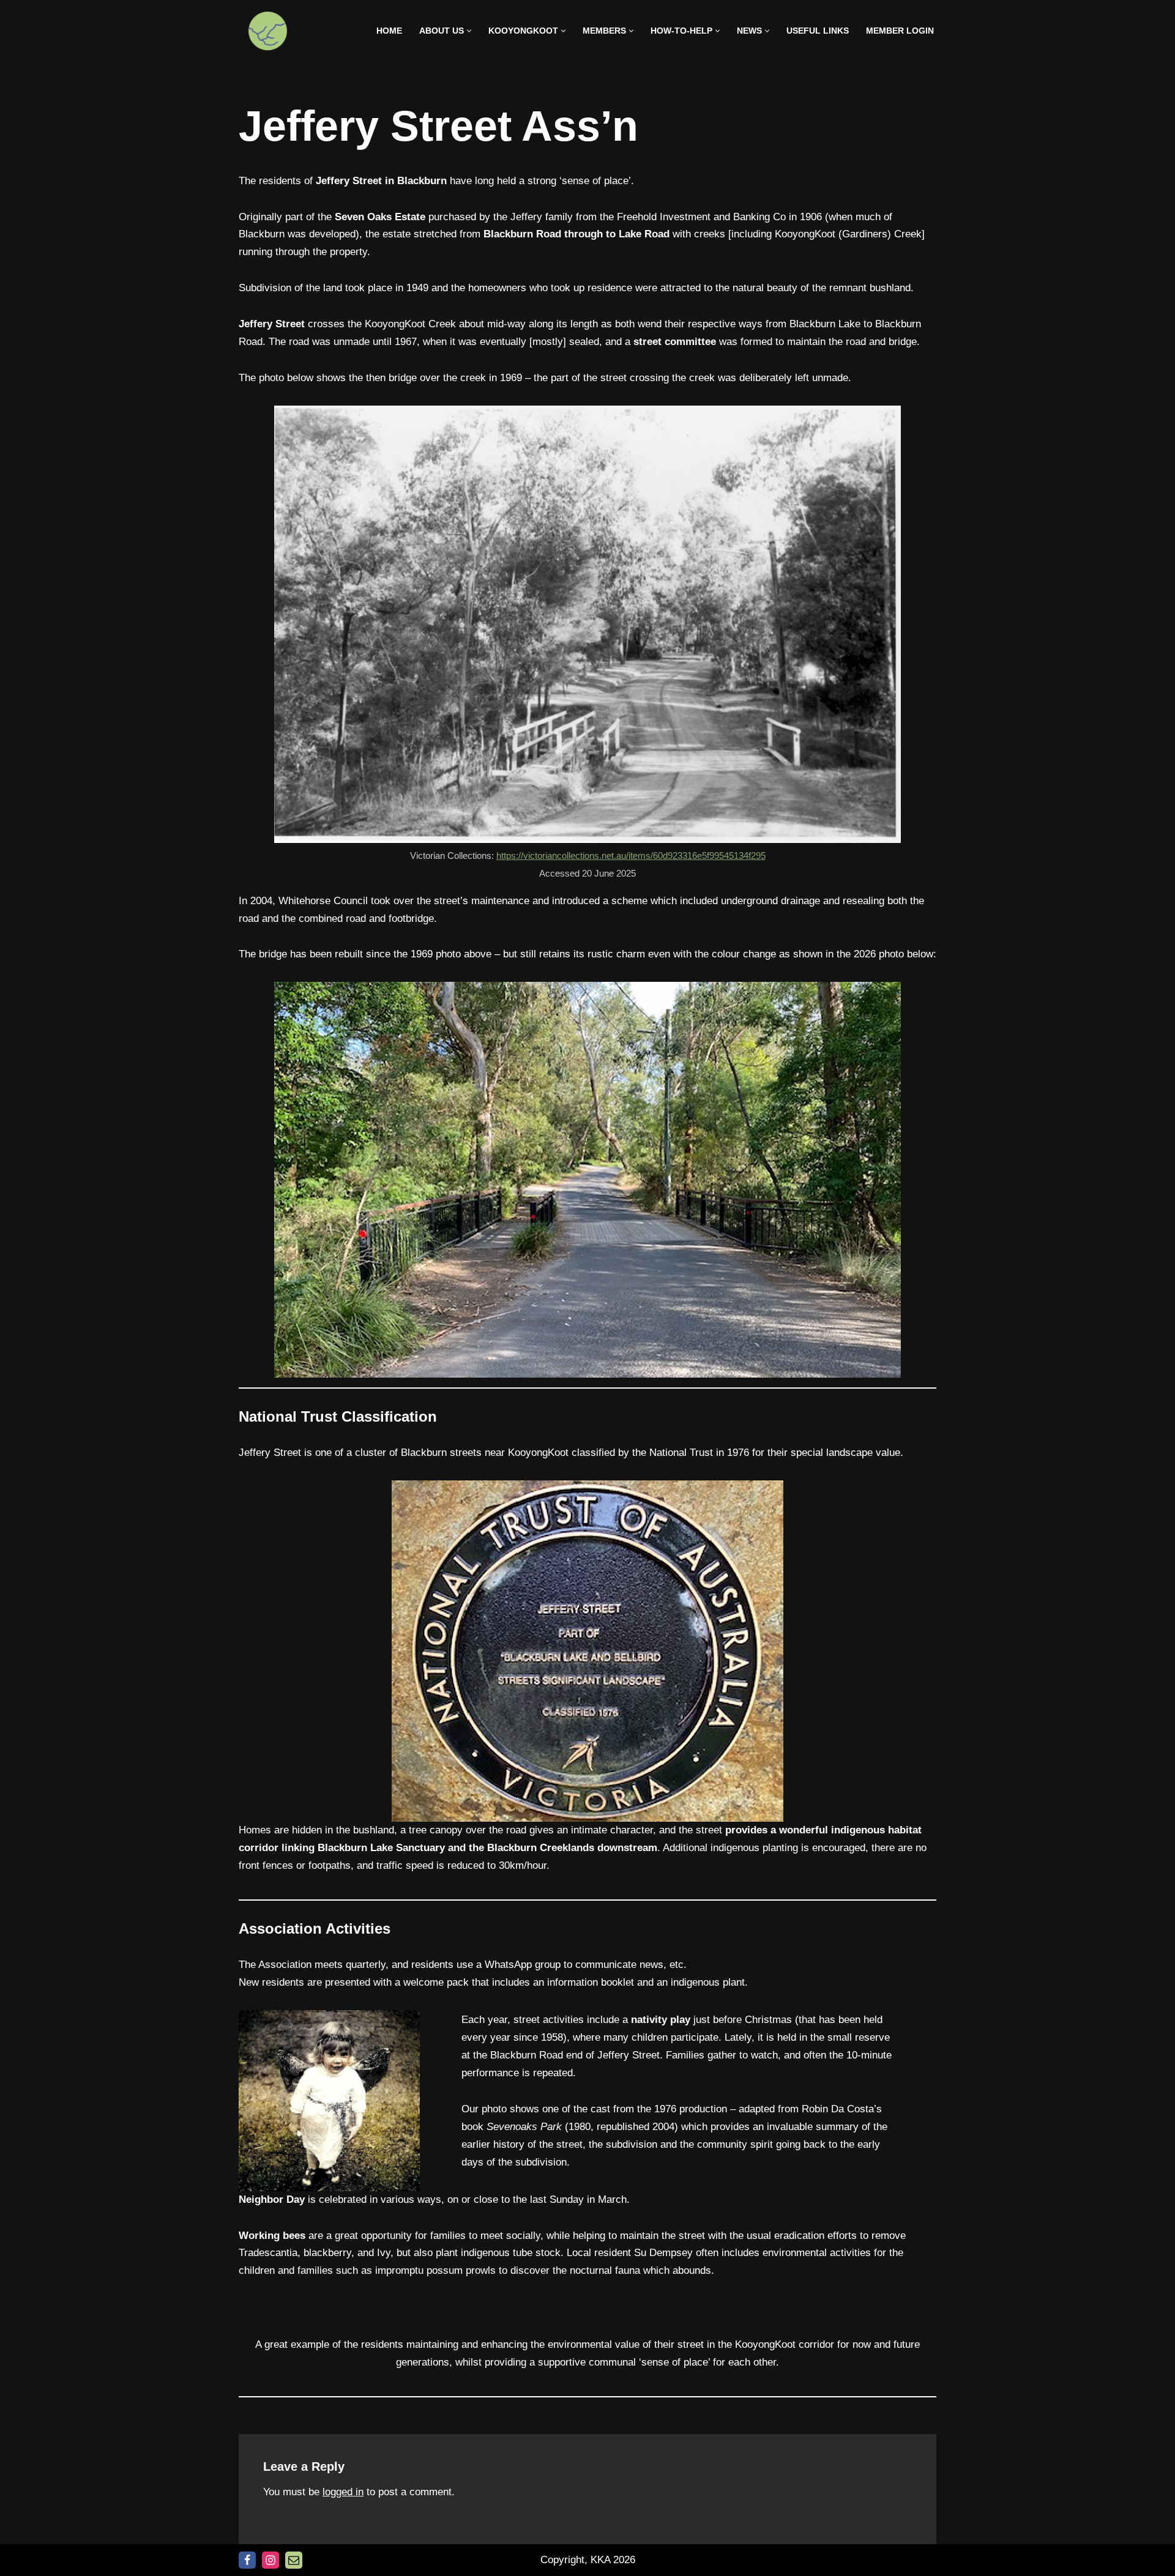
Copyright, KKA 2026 (588, 2560)
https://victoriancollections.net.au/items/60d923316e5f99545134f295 (631, 856)
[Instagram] (270, 2560)
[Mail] (294, 2560)
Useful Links (818, 31)
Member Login (900, 31)
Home (389, 31)
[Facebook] (247, 2560)
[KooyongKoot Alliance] (268, 31)
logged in (343, 2492)
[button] (469, 31)
